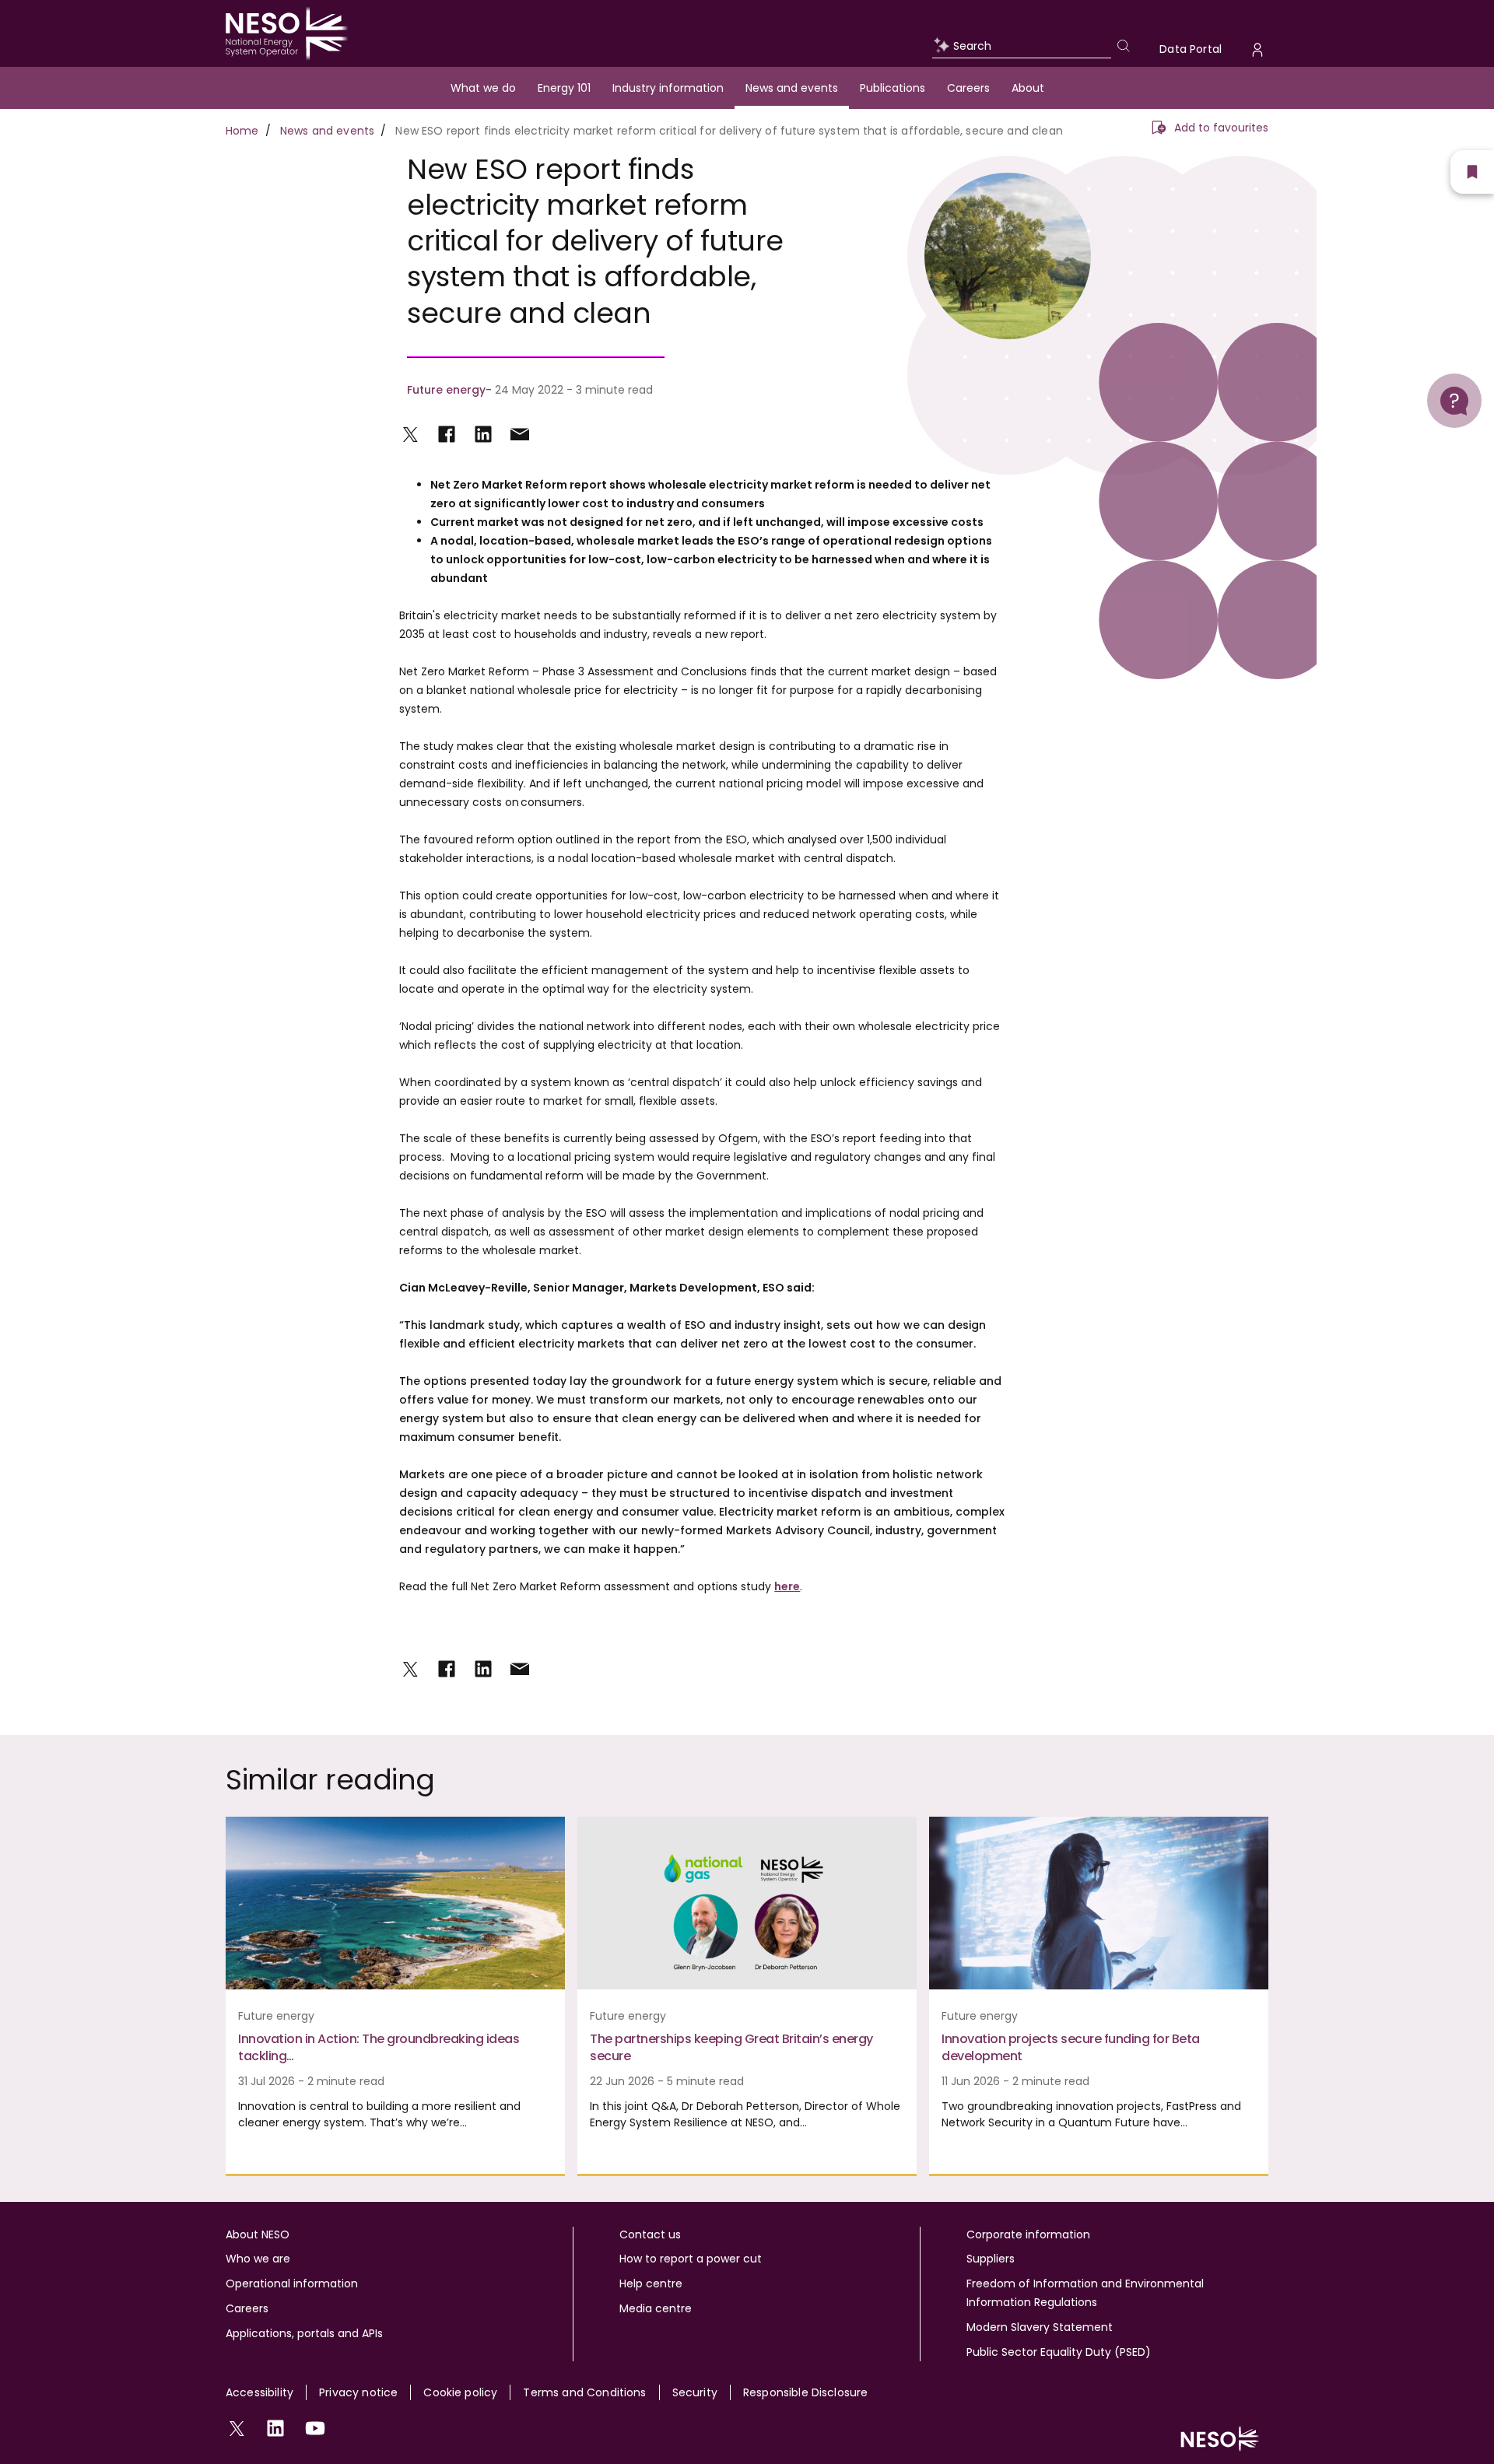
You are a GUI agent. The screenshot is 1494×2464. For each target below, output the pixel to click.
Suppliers (991, 2259)
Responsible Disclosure (806, 2392)
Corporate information (1028, 2234)
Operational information (292, 2283)
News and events (792, 88)
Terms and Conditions (584, 2392)
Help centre (651, 2283)
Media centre (656, 2308)
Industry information (668, 88)
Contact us (650, 2234)
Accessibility (260, 2392)
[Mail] (520, 434)
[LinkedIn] (483, 434)
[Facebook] (447, 434)
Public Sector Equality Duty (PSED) (1059, 2352)
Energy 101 (564, 88)
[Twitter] (410, 434)
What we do (483, 88)
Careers (968, 88)
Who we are (258, 2259)
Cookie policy (460, 2392)
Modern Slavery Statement (1040, 2327)
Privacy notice (358, 2392)
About (1028, 88)
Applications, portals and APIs (304, 2333)
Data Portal (1191, 49)
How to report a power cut (691, 2259)
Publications (893, 88)
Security (695, 2392)
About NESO (258, 2234)
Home (242, 131)
